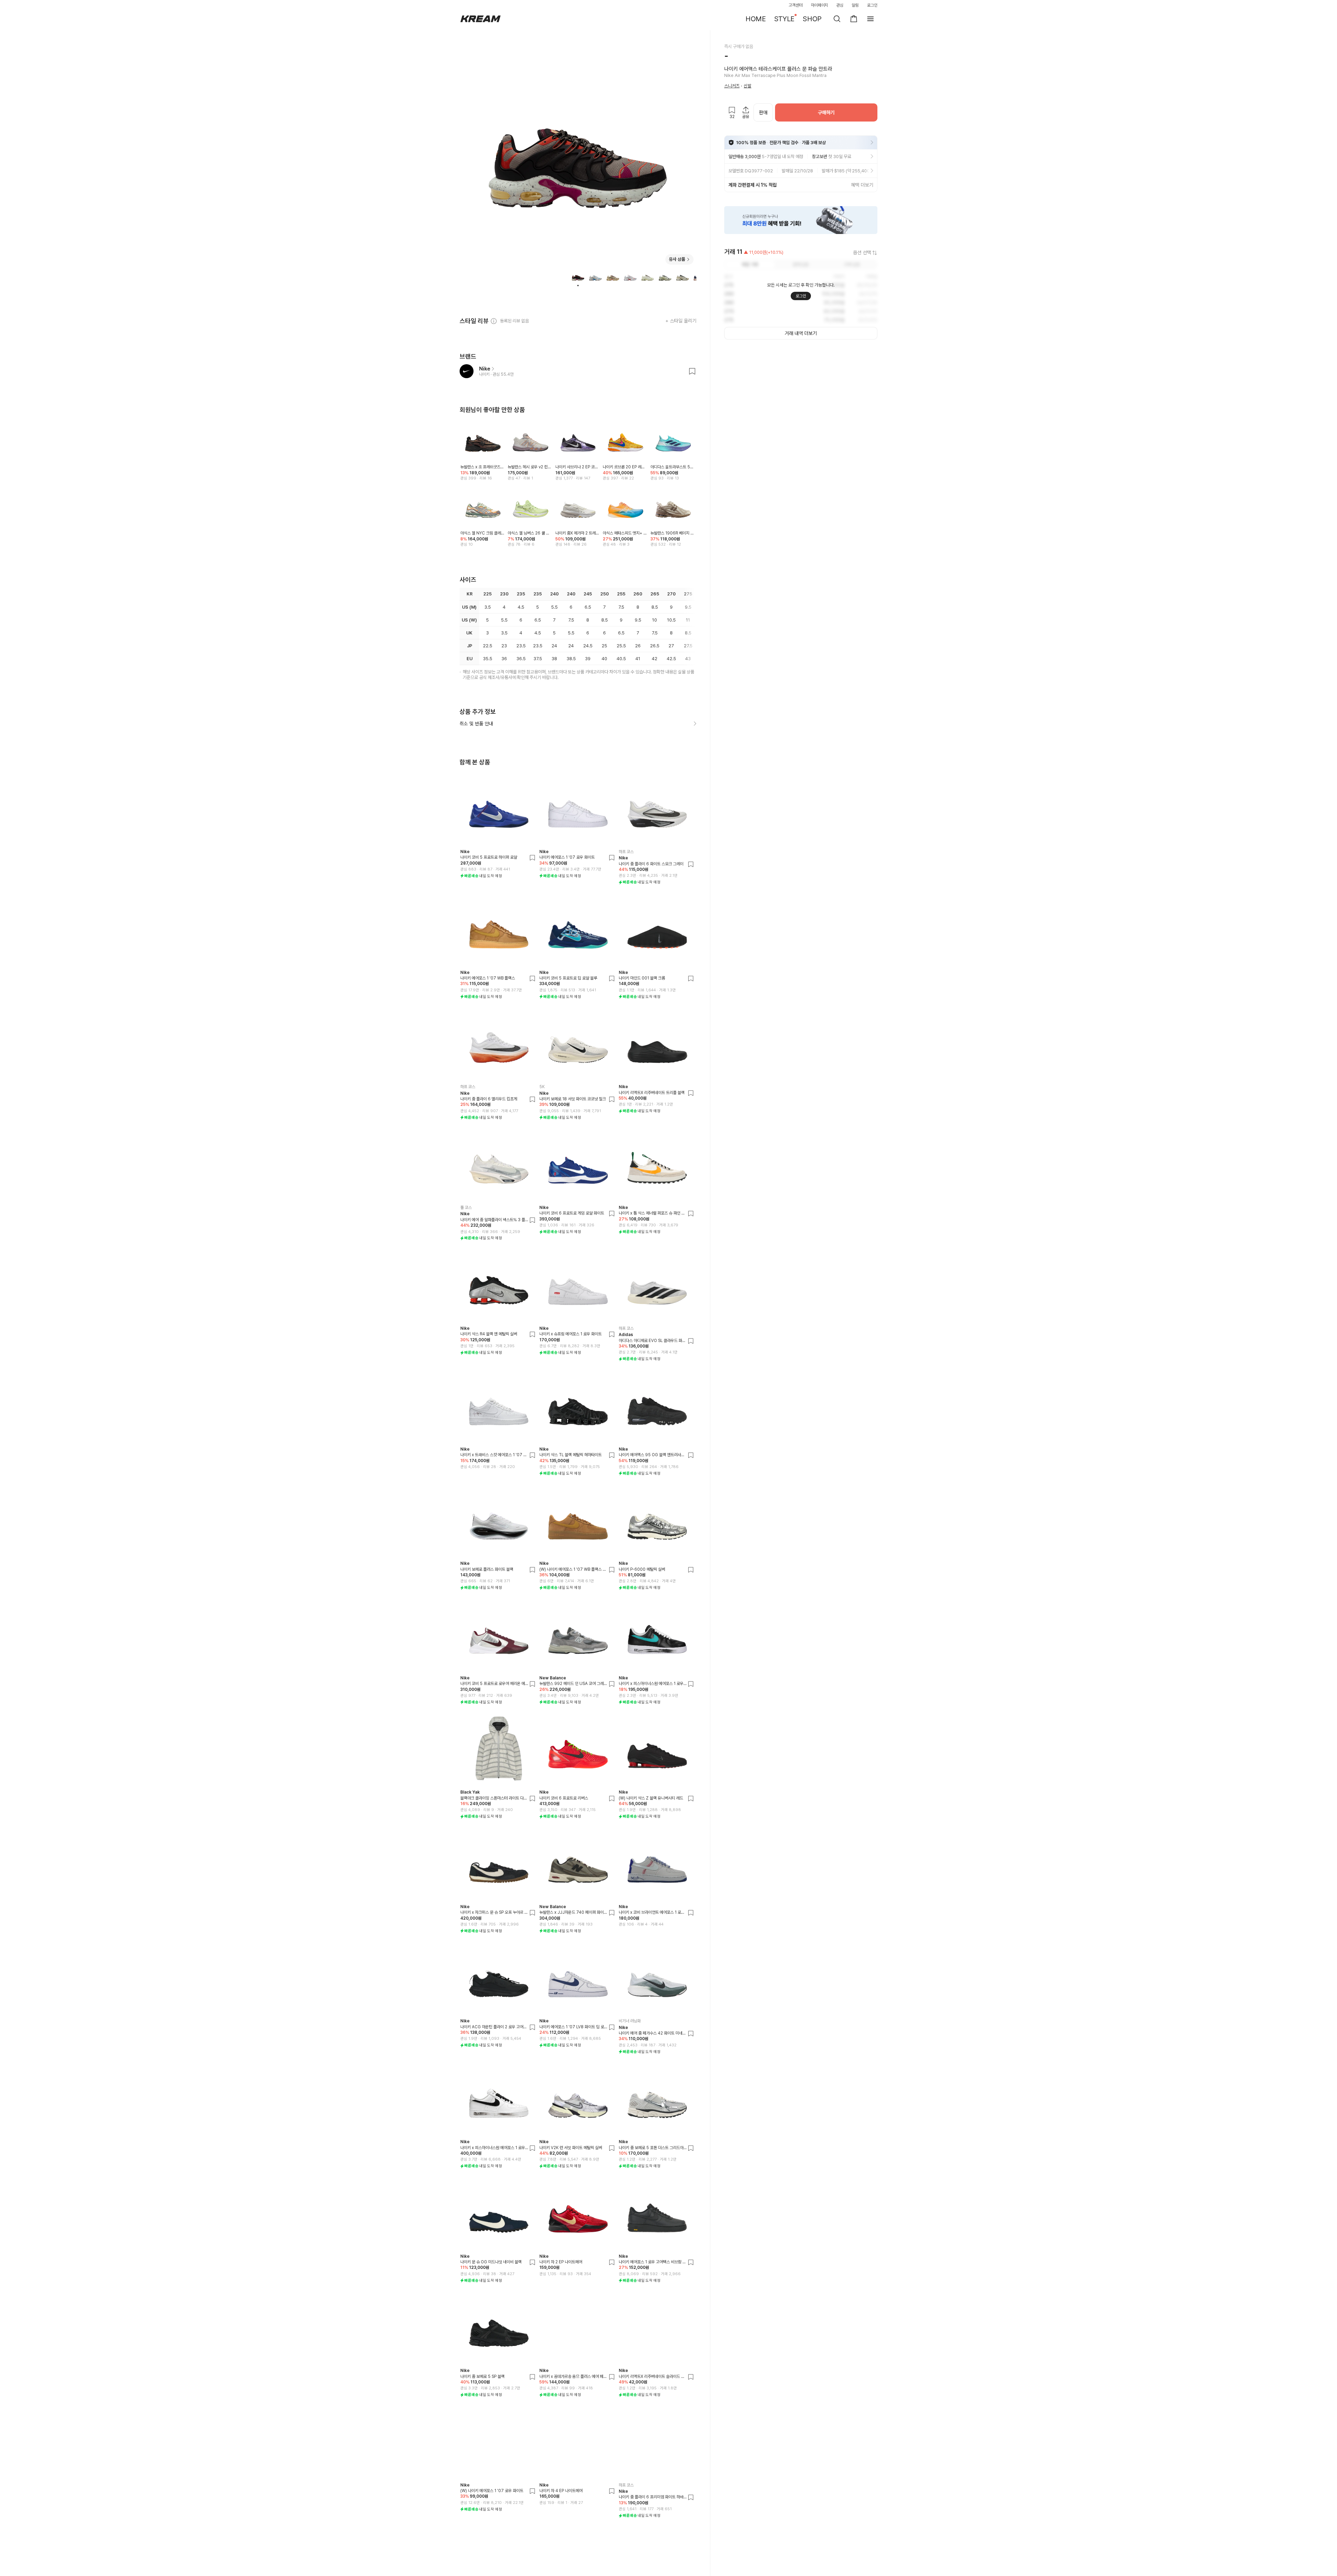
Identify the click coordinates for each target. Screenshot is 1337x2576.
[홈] (480, 19)
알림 (855, 5)
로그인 (872, 5)
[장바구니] (854, 19)
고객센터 (796, 5)
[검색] (837, 19)
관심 (840, 5)
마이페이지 (820, 5)
